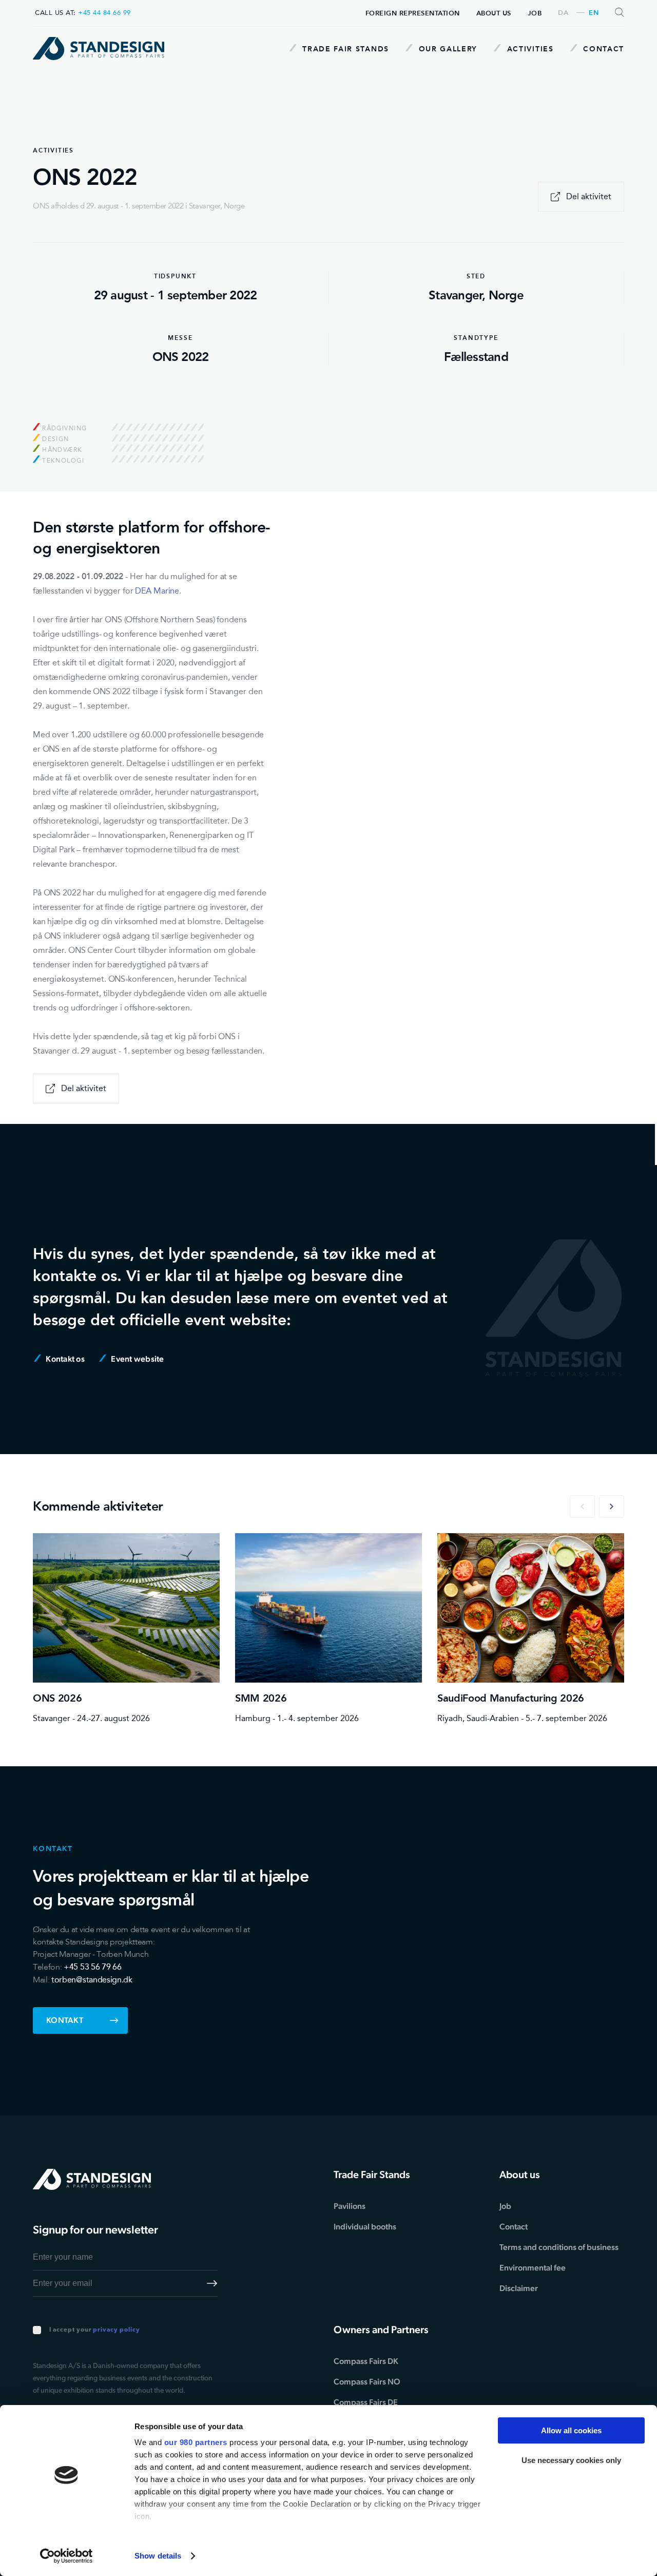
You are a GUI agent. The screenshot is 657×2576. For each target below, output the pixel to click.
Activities (529, 49)
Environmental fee (533, 2268)
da (563, 13)
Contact (602, 49)
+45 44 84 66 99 (104, 13)
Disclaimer (519, 2288)
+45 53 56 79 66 (92, 1967)
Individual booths (365, 2227)
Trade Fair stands (344, 49)
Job (535, 13)
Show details (158, 2556)
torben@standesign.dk (92, 1980)
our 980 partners (196, 2442)
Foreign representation (413, 13)
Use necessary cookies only (571, 2460)
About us (494, 13)
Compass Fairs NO (367, 2382)
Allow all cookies (571, 2430)
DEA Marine (157, 591)
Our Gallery (447, 49)
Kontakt (65, 2020)
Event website (137, 1359)
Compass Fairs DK (366, 2361)
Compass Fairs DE (366, 2402)
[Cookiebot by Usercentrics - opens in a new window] (66, 2556)
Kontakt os (64, 1359)
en (594, 13)
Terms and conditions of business (559, 2247)
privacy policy (116, 2330)
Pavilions (350, 2206)
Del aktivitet (589, 196)
